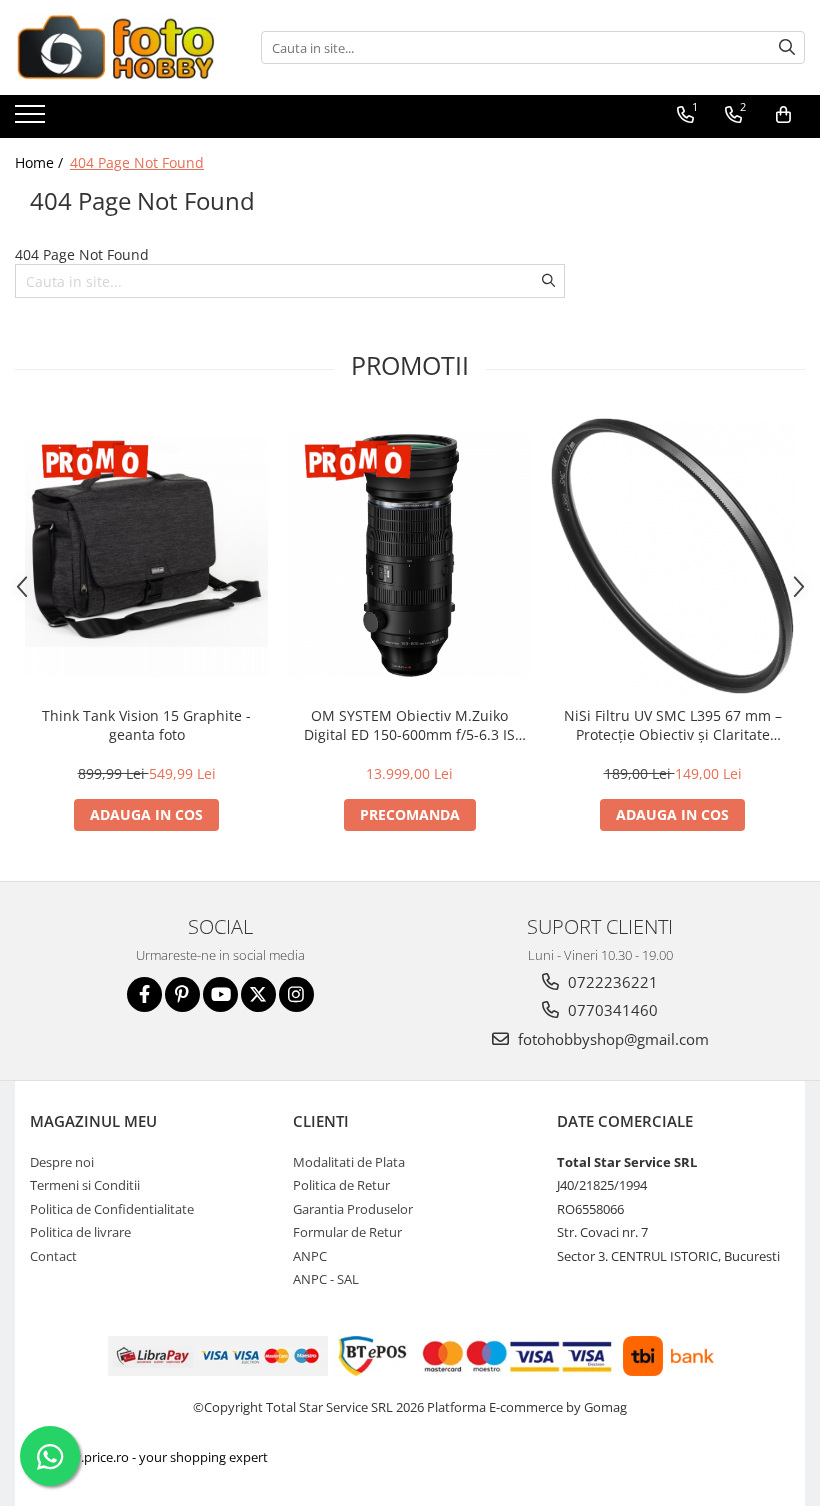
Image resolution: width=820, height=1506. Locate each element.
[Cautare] (787, 47)
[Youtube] (220, 994)
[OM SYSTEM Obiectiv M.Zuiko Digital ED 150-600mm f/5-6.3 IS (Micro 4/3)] (409, 555)
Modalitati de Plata (349, 1162)
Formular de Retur (347, 1232)
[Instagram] (296, 994)
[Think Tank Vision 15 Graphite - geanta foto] (146, 555)
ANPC (310, 1256)
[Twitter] (258, 994)
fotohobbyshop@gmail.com (611, 1039)
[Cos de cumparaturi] (783, 115)
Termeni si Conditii (85, 1185)
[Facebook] (144, 994)
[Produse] (32, 120)
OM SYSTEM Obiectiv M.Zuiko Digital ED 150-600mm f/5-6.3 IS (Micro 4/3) (409, 725)
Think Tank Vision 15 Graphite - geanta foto (146, 725)
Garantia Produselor (353, 1209)
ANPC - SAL (326, 1279)
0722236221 (611, 982)
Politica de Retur (341, 1185)
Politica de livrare (80, 1232)
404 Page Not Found (137, 162)
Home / (41, 162)
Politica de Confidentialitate (112, 1209)
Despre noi (62, 1162)
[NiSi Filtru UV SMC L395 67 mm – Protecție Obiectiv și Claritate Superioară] (672, 556)
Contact (53, 1256)
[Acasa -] (115, 47)
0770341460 (611, 1010)
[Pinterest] (182, 994)
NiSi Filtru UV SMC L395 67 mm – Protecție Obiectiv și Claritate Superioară (673, 725)
